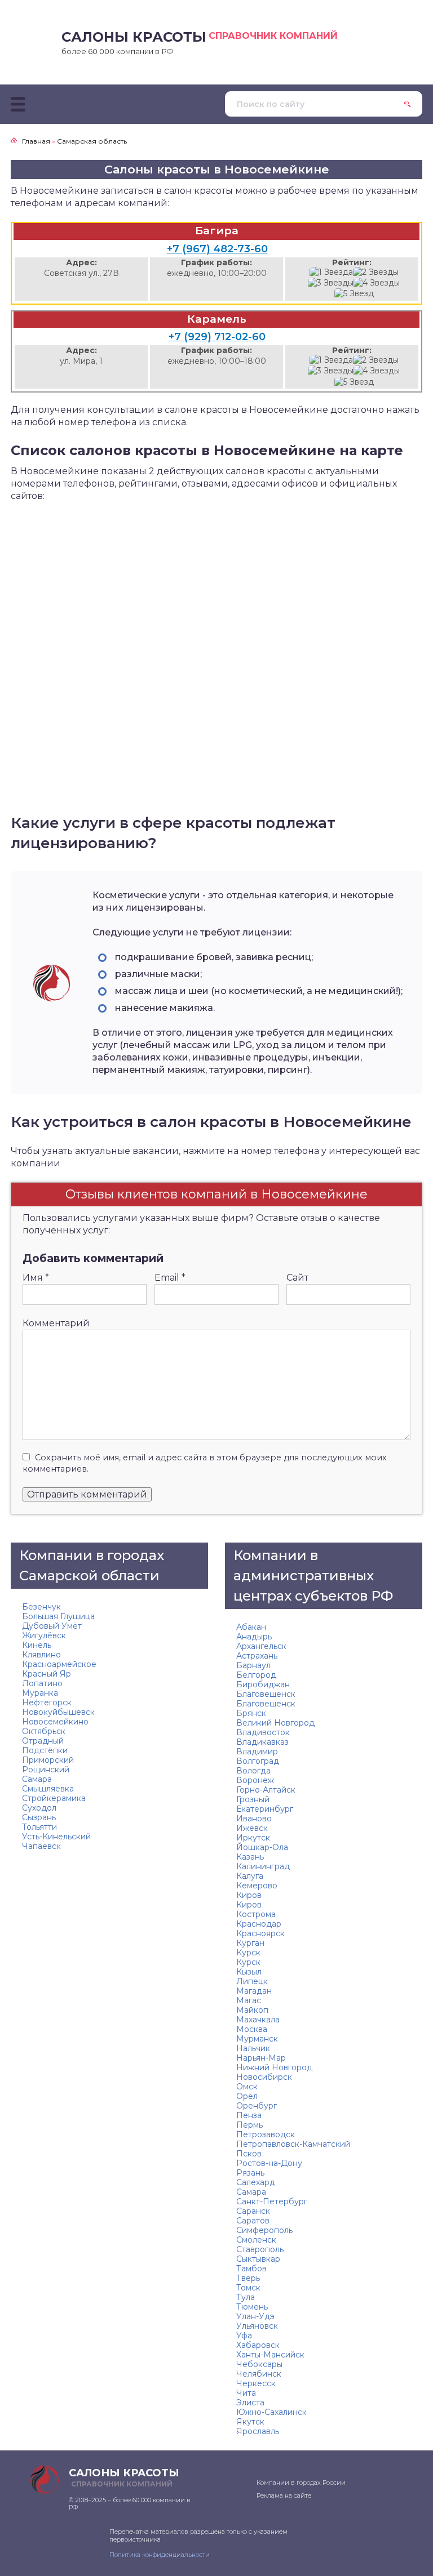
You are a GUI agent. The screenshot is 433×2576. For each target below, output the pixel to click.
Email (170, 1278)
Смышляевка (48, 1789)
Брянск (251, 1713)
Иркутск (253, 1838)
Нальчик (253, 2048)
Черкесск (256, 2383)
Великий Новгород (275, 1723)
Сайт (297, 1278)
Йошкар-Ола (262, 1847)
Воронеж (255, 1780)
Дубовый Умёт (52, 1626)
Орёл (247, 2096)
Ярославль (258, 2431)
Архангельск (261, 1646)
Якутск (250, 2422)
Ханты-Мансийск (270, 2355)
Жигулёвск (44, 1635)
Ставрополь (260, 2249)
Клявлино (41, 1655)
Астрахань (257, 1656)
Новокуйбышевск (58, 1712)
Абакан (251, 1627)
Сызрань (39, 1817)
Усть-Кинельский (56, 1837)
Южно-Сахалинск (271, 2412)
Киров (249, 1895)
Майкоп (252, 2010)
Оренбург (257, 2106)
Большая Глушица (58, 1616)
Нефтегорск (47, 1703)
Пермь (249, 2125)
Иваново (254, 1819)
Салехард (256, 2182)
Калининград (263, 1866)
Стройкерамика (54, 1798)
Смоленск (256, 2240)
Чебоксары (259, 2364)
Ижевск (252, 1828)
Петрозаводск (266, 2134)
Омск (247, 2087)
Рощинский (46, 1770)
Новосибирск (264, 2077)
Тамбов (251, 2269)
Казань (250, 1857)
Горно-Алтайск (266, 1790)
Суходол (39, 1808)
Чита (246, 2393)
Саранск (253, 2211)
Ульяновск (257, 2326)
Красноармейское (59, 1664)
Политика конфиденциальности (160, 2555)
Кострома (256, 1914)
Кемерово (257, 1886)
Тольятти (39, 1827)
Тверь (248, 2278)
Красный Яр (47, 1674)
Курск (248, 1953)
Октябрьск (44, 1731)
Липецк (252, 1981)
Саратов (253, 2221)
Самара (37, 1779)
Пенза (249, 2115)
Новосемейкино (55, 1722)
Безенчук (41, 1607)
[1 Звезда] (331, 272)
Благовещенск (266, 1694)
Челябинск (259, 2374)
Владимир (257, 1751)
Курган (250, 1943)
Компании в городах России (301, 2483)
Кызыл (249, 1972)
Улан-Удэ (255, 2316)
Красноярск (260, 1933)
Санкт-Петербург (272, 2201)
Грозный (253, 1799)
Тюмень (252, 2307)
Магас (249, 2000)
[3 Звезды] (331, 283)
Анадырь (254, 1637)
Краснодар (259, 1924)
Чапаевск (41, 1846)
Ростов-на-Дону (269, 2163)
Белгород (256, 1675)
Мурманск (257, 2039)
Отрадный (43, 1741)
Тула (246, 2297)
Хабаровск (258, 2345)
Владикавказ (262, 1742)
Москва (252, 2029)
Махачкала (258, 2020)
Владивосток (263, 1732)
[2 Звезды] (376, 272)
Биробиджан (263, 1684)
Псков (249, 2154)
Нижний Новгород (274, 2067)
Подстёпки (45, 1750)
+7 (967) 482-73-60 (217, 249)
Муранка (40, 1693)
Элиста (250, 2403)
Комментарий (56, 1323)
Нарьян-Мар (261, 2058)
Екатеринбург (265, 1809)
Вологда (253, 1771)
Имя (36, 1278)
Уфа (244, 2336)
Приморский (48, 1760)
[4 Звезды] (377, 283)
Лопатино (42, 1683)
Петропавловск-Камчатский (293, 2144)
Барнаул (253, 1665)
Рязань (250, 2173)
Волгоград (258, 1761)
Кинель (37, 1645)
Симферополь (264, 2230)
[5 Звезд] (354, 294)
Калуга (250, 1876)
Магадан (254, 1991)
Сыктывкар (258, 2259)
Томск (248, 2288)
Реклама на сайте (284, 2495)
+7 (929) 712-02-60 (217, 337)
